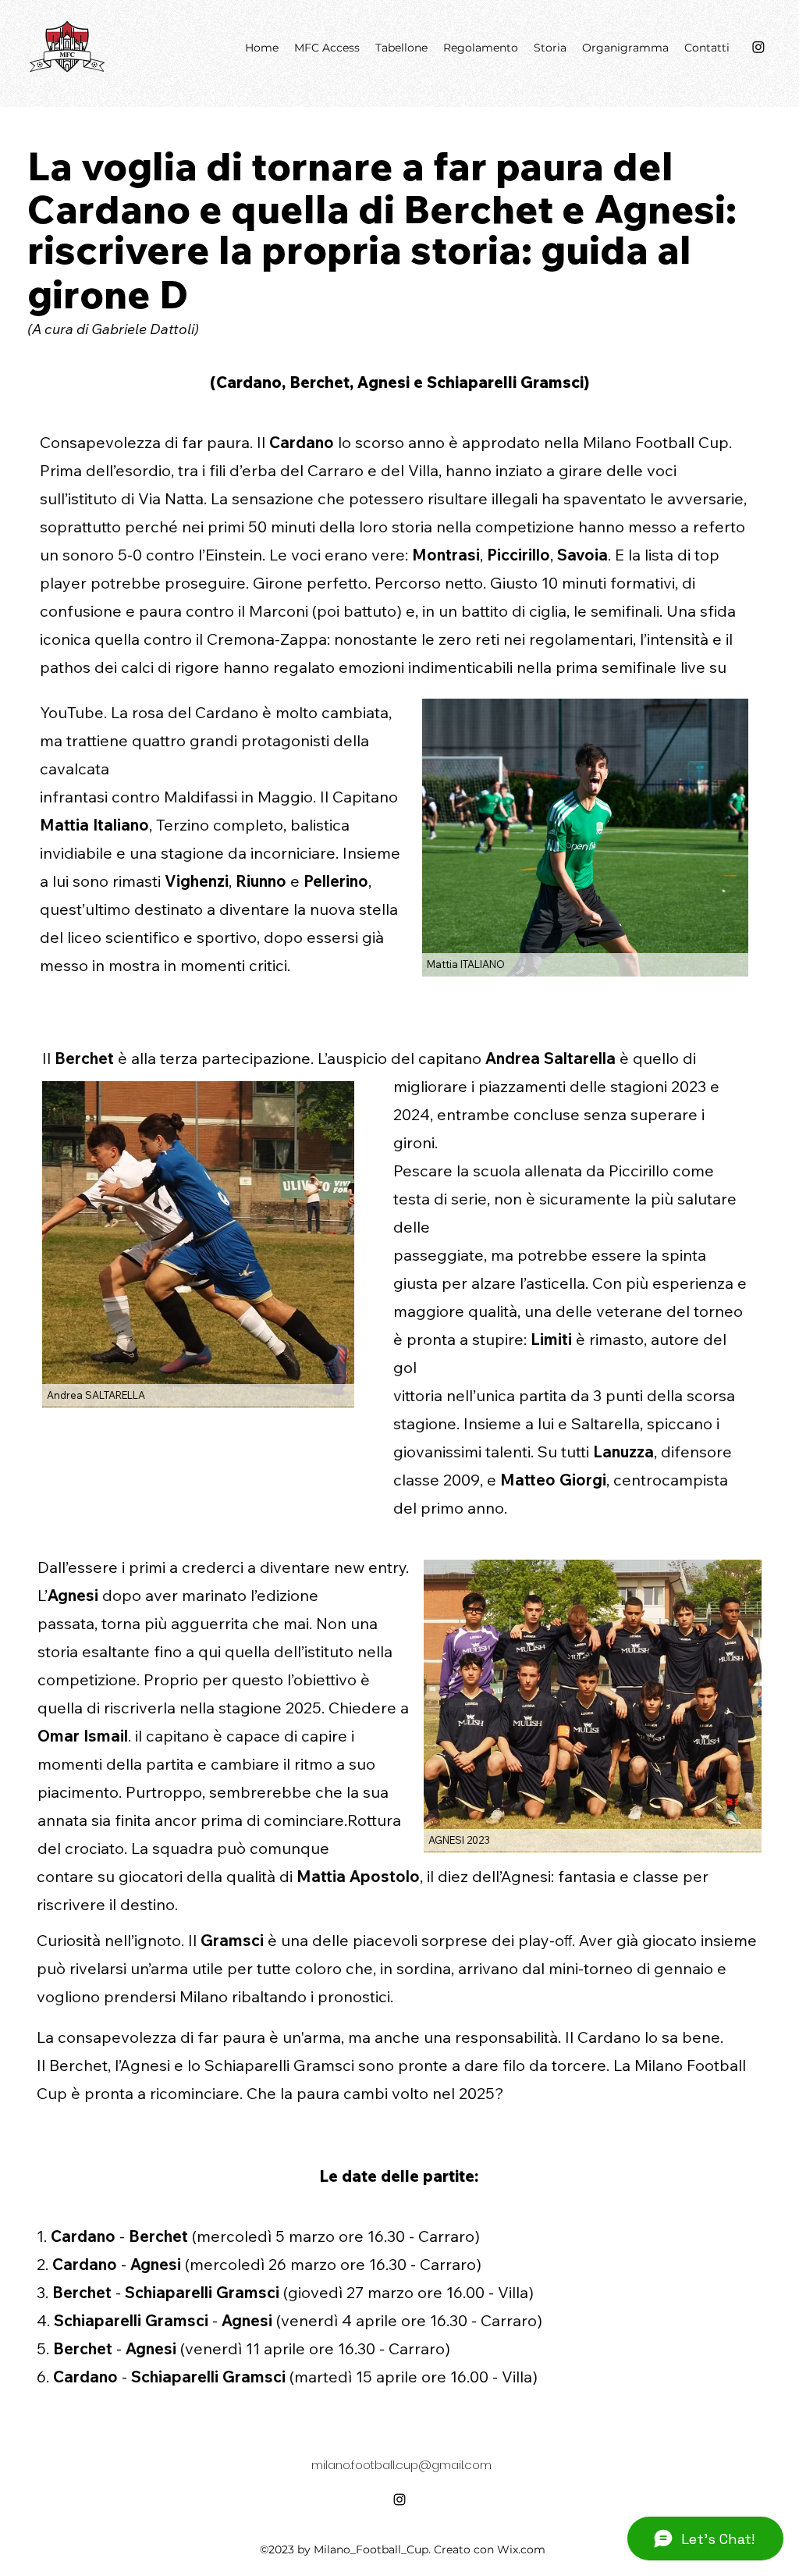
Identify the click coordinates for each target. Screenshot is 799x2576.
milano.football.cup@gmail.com (401, 2465)
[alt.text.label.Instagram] (399, 2500)
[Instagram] (758, 47)
